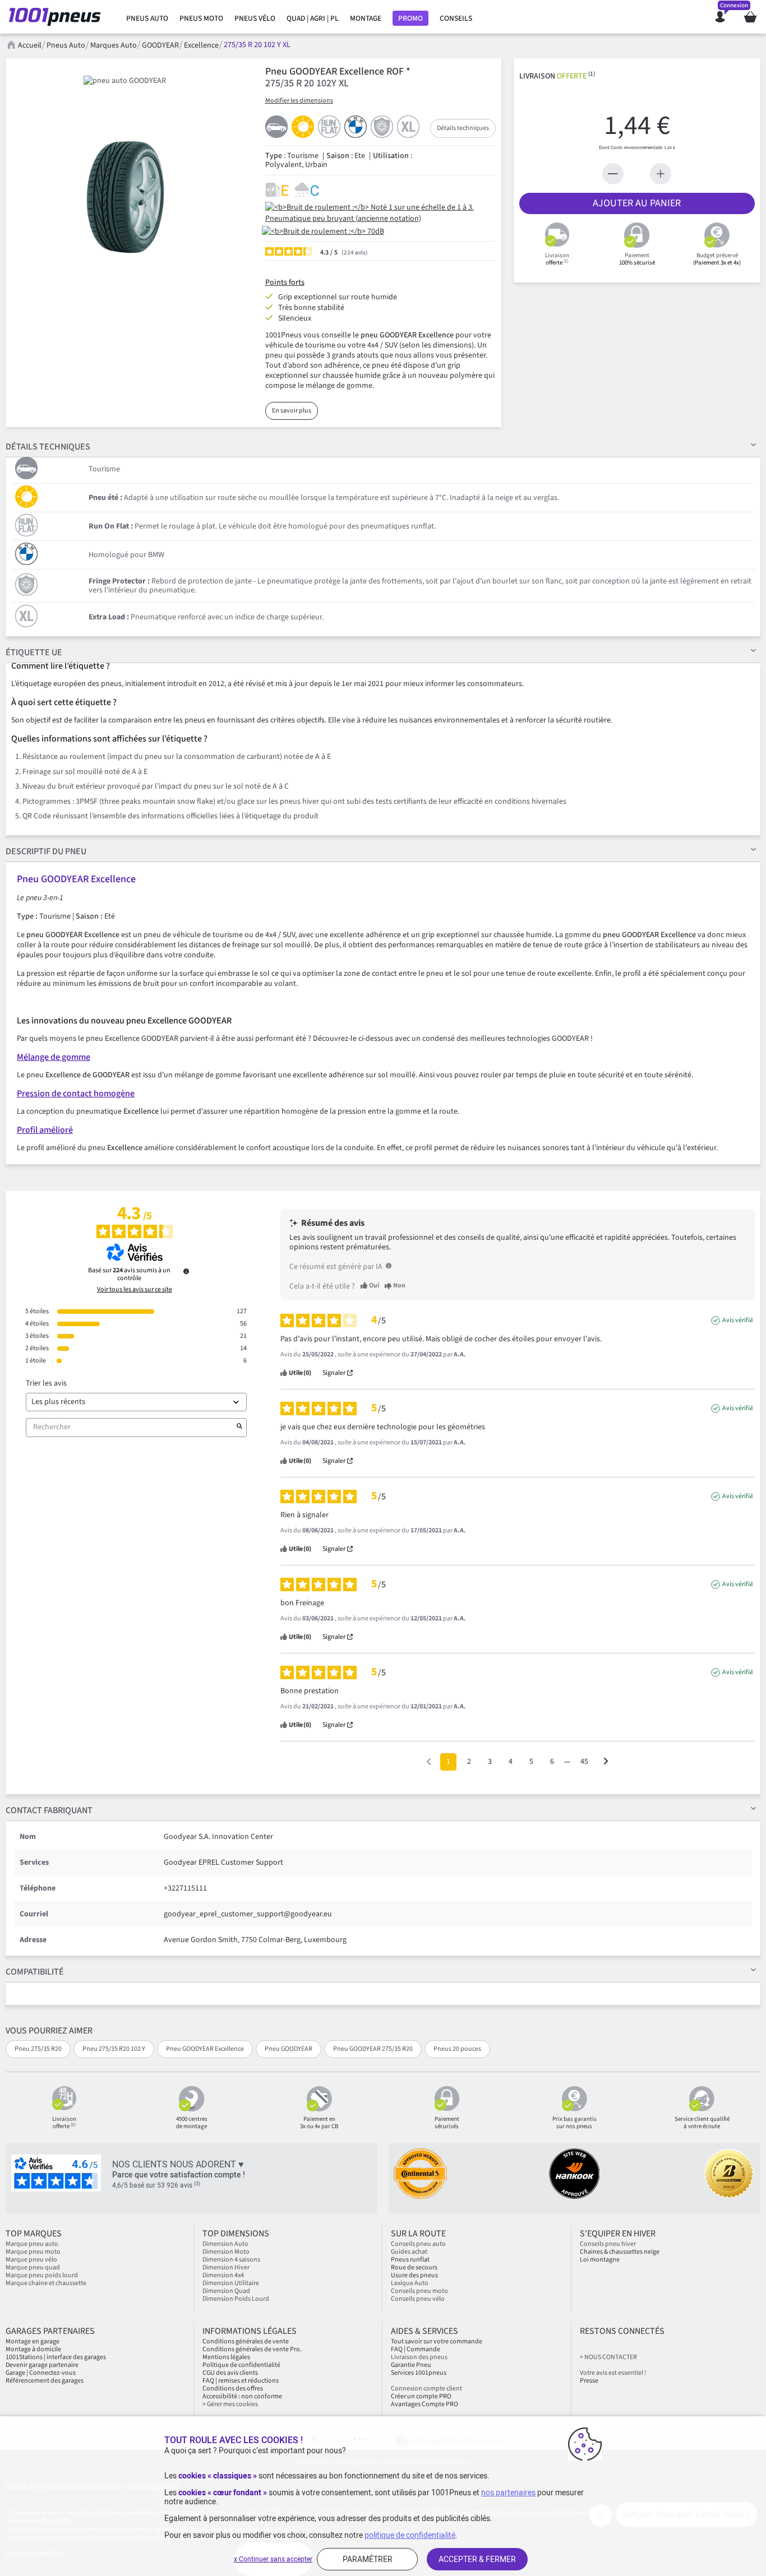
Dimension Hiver (226, 2267)
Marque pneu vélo (31, 2260)
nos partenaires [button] (508, 2492)
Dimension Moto (226, 2252)
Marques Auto (114, 45)
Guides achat (409, 2252)
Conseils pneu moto (419, 2291)
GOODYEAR (160, 45)
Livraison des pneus (419, 2357)
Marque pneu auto (32, 2244)
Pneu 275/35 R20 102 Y (114, 2049)
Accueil (30, 45)
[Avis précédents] (429, 1761)
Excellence (201, 45)
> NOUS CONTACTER (608, 2357)
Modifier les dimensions (299, 101)
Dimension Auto (225, 2244)
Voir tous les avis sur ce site (135, 1290)
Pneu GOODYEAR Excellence (205, 2049)
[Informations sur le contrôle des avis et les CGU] (186, 1271)
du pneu (46, 851)
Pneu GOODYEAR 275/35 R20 (373, 2049)
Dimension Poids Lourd (236, 2299)
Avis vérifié (738, 1321)
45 (584, 1762)
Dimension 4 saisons (231, 2260)
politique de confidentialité (410, 2535)
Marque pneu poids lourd (42, 2275)
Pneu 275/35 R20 (38, 2049)
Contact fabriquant (49, 1810)
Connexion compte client (426, 2389)
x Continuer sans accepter (273, 2559)
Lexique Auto (410, 2283)
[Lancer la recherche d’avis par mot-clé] (239, 1428)
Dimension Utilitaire (231, 2283)
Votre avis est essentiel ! (613, 2373)
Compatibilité (35, 1972)
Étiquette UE (34, 652)
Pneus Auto (66, 45)
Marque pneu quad (33, 2267)
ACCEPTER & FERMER (477, 2559)
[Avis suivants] (606, 1762)
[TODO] (389, 1266)
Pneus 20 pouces (457, 2049)
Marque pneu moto (33, 2252)
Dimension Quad (226, 2291)
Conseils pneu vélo (418, 2299)
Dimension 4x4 (223, 2275)
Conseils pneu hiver (608, 2244)
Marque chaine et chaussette (46, 2283)
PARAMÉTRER (368, 2559)
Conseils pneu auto (418, 2244)
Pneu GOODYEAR (289, 2049)
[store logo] (58, 17)
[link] (147, 18)
